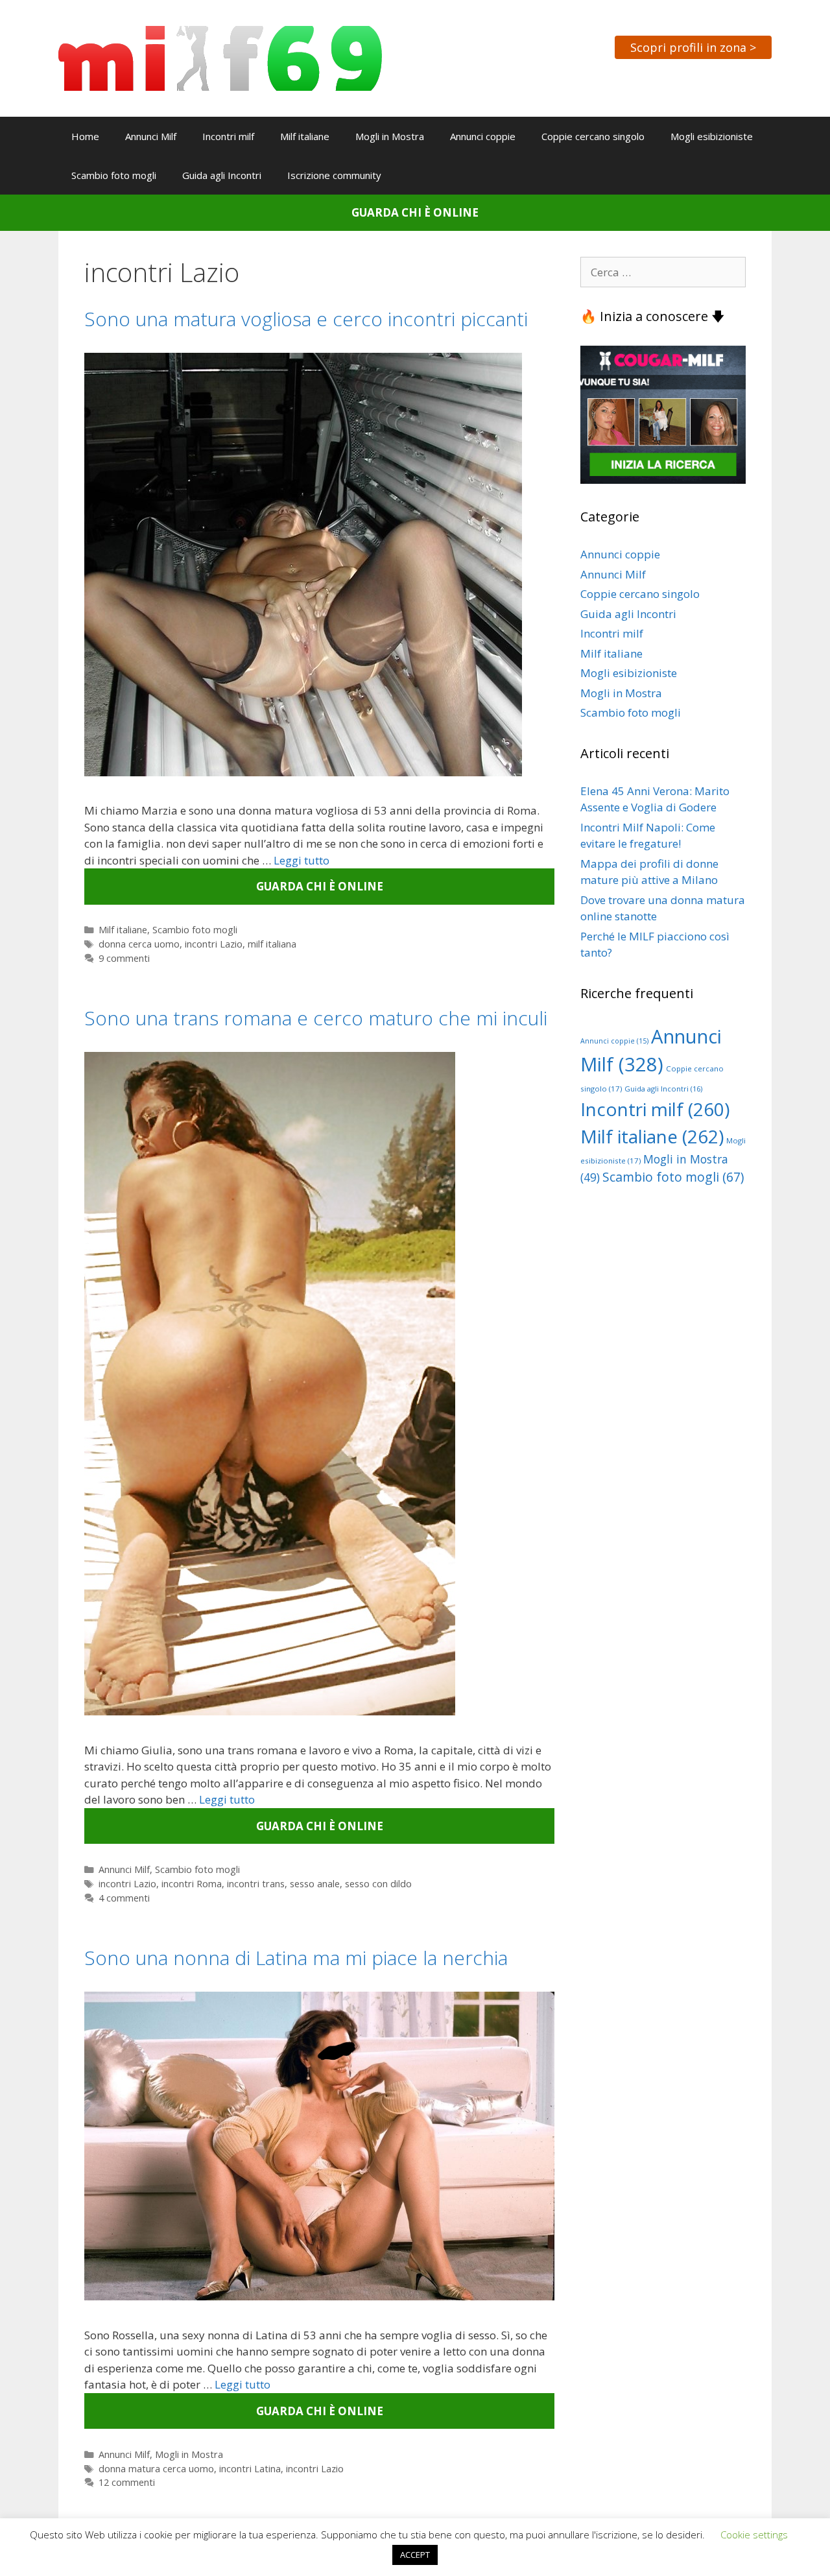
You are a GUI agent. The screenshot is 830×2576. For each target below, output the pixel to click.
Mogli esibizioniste (712, 136)
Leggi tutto (302, 860)
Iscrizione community (334, 175)
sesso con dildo (378, 1884)
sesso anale (315, 1884)
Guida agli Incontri (222, 175)
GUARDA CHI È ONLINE (415, 212)
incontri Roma (192, 1884)
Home (85, 136)
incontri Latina (250, 2469)
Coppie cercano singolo (593, 136)
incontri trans (256, 1884)
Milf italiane (305, 136)
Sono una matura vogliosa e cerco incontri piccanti (306, 319)
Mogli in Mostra (390, 136)
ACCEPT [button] (415, 2555)
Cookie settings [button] (754, 2534)
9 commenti (124, 958)
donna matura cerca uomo (156, 2469)
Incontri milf (228, 136)
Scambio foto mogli (114, 175)
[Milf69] (220, 57)
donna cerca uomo (139, 944)
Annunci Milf (151, 136)
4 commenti (124, 1898)
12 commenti (127, 2482)
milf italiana (272, 944)
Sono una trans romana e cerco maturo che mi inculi (316, 1018)
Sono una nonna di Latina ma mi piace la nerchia (296, 1958)
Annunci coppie (483, 136)
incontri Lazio (214, 944)
